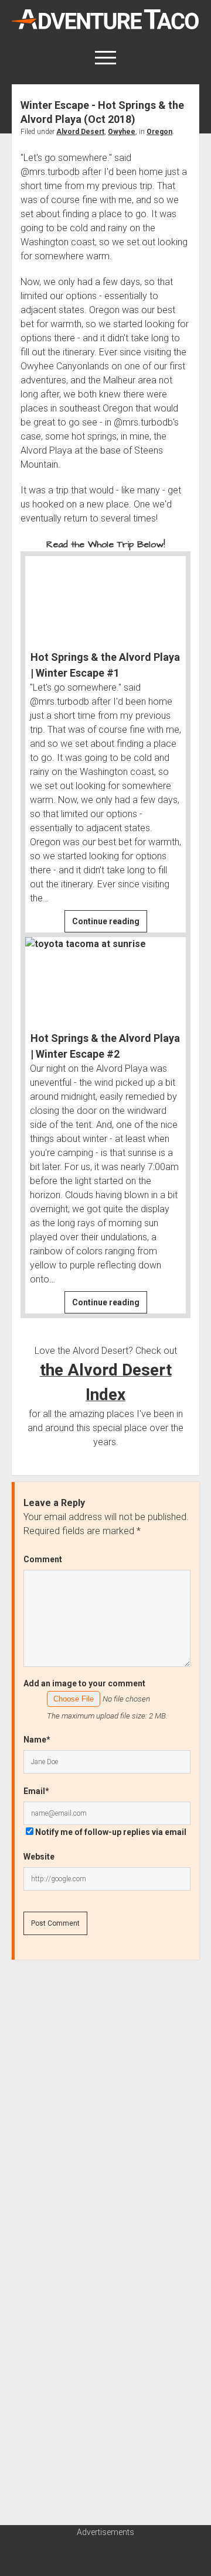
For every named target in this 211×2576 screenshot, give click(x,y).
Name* (37, 1740)
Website (39, 1857)
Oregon (159, 132)
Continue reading (110, 924)
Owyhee (122, 132)
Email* (36, 1791)
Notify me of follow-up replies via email (111, 1832)
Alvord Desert (80, 132)
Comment (43, 1559)
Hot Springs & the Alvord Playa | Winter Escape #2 (105, 1046)
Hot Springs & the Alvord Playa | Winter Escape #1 (105, 665)
